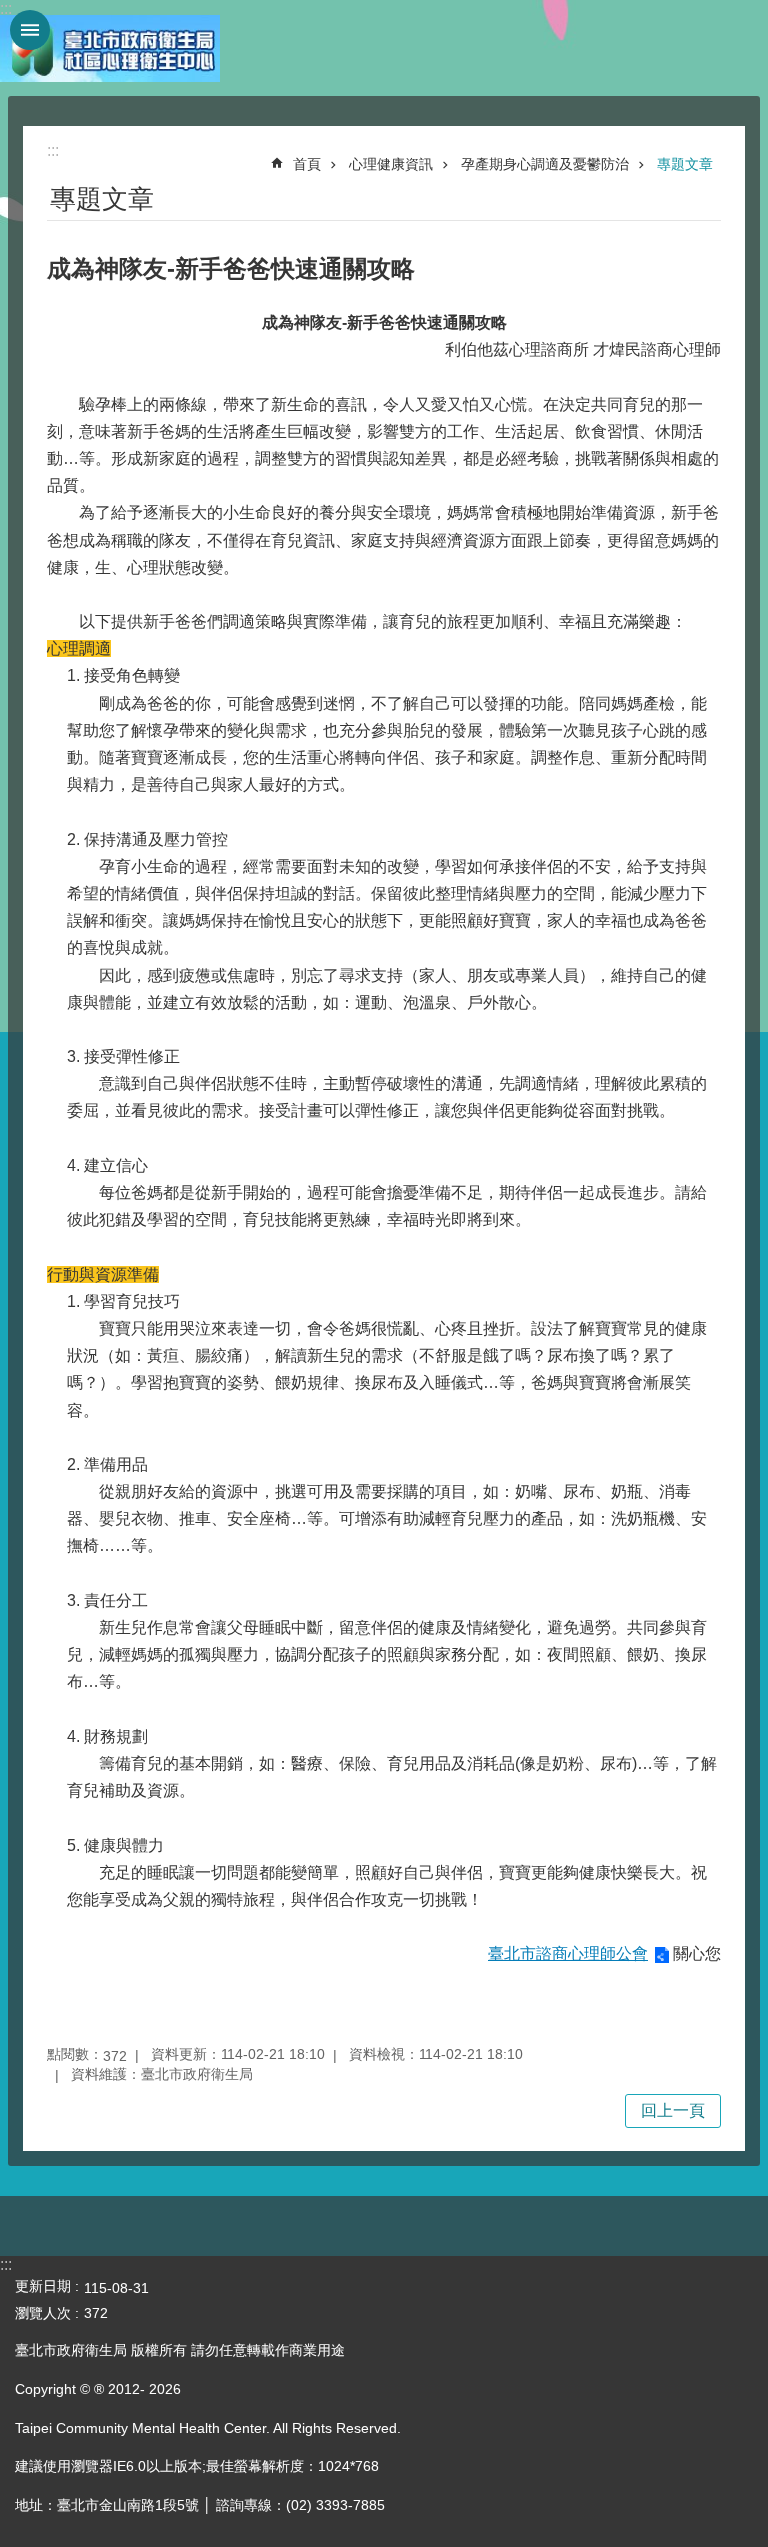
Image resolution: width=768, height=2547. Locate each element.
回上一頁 (673, 2110)
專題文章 (685, 164)
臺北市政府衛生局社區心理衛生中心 (110, 48)
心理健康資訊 (391, 164)
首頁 (307, 164)
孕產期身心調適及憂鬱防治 (545, 164)
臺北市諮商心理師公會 (568, 1953)
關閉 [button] (30, 30)
